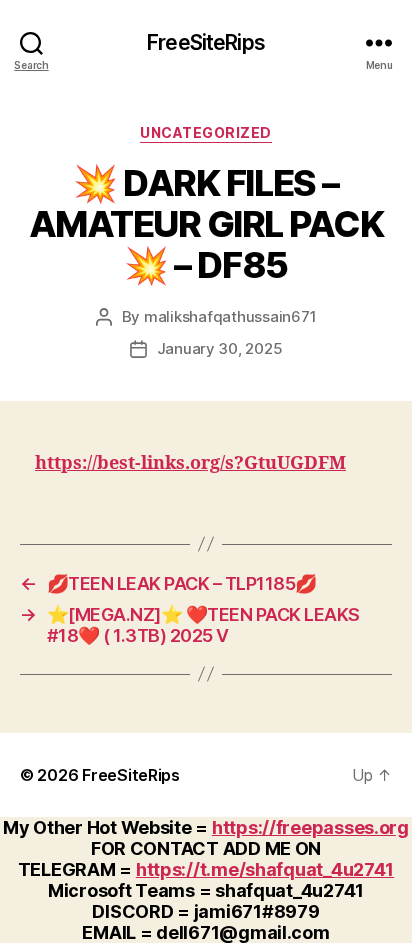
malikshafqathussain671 (230, 316)
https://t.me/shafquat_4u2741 (265, 869)
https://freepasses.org (310, 827)
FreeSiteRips (206, 42)
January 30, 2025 (220, 348)
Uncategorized (206, 132)
